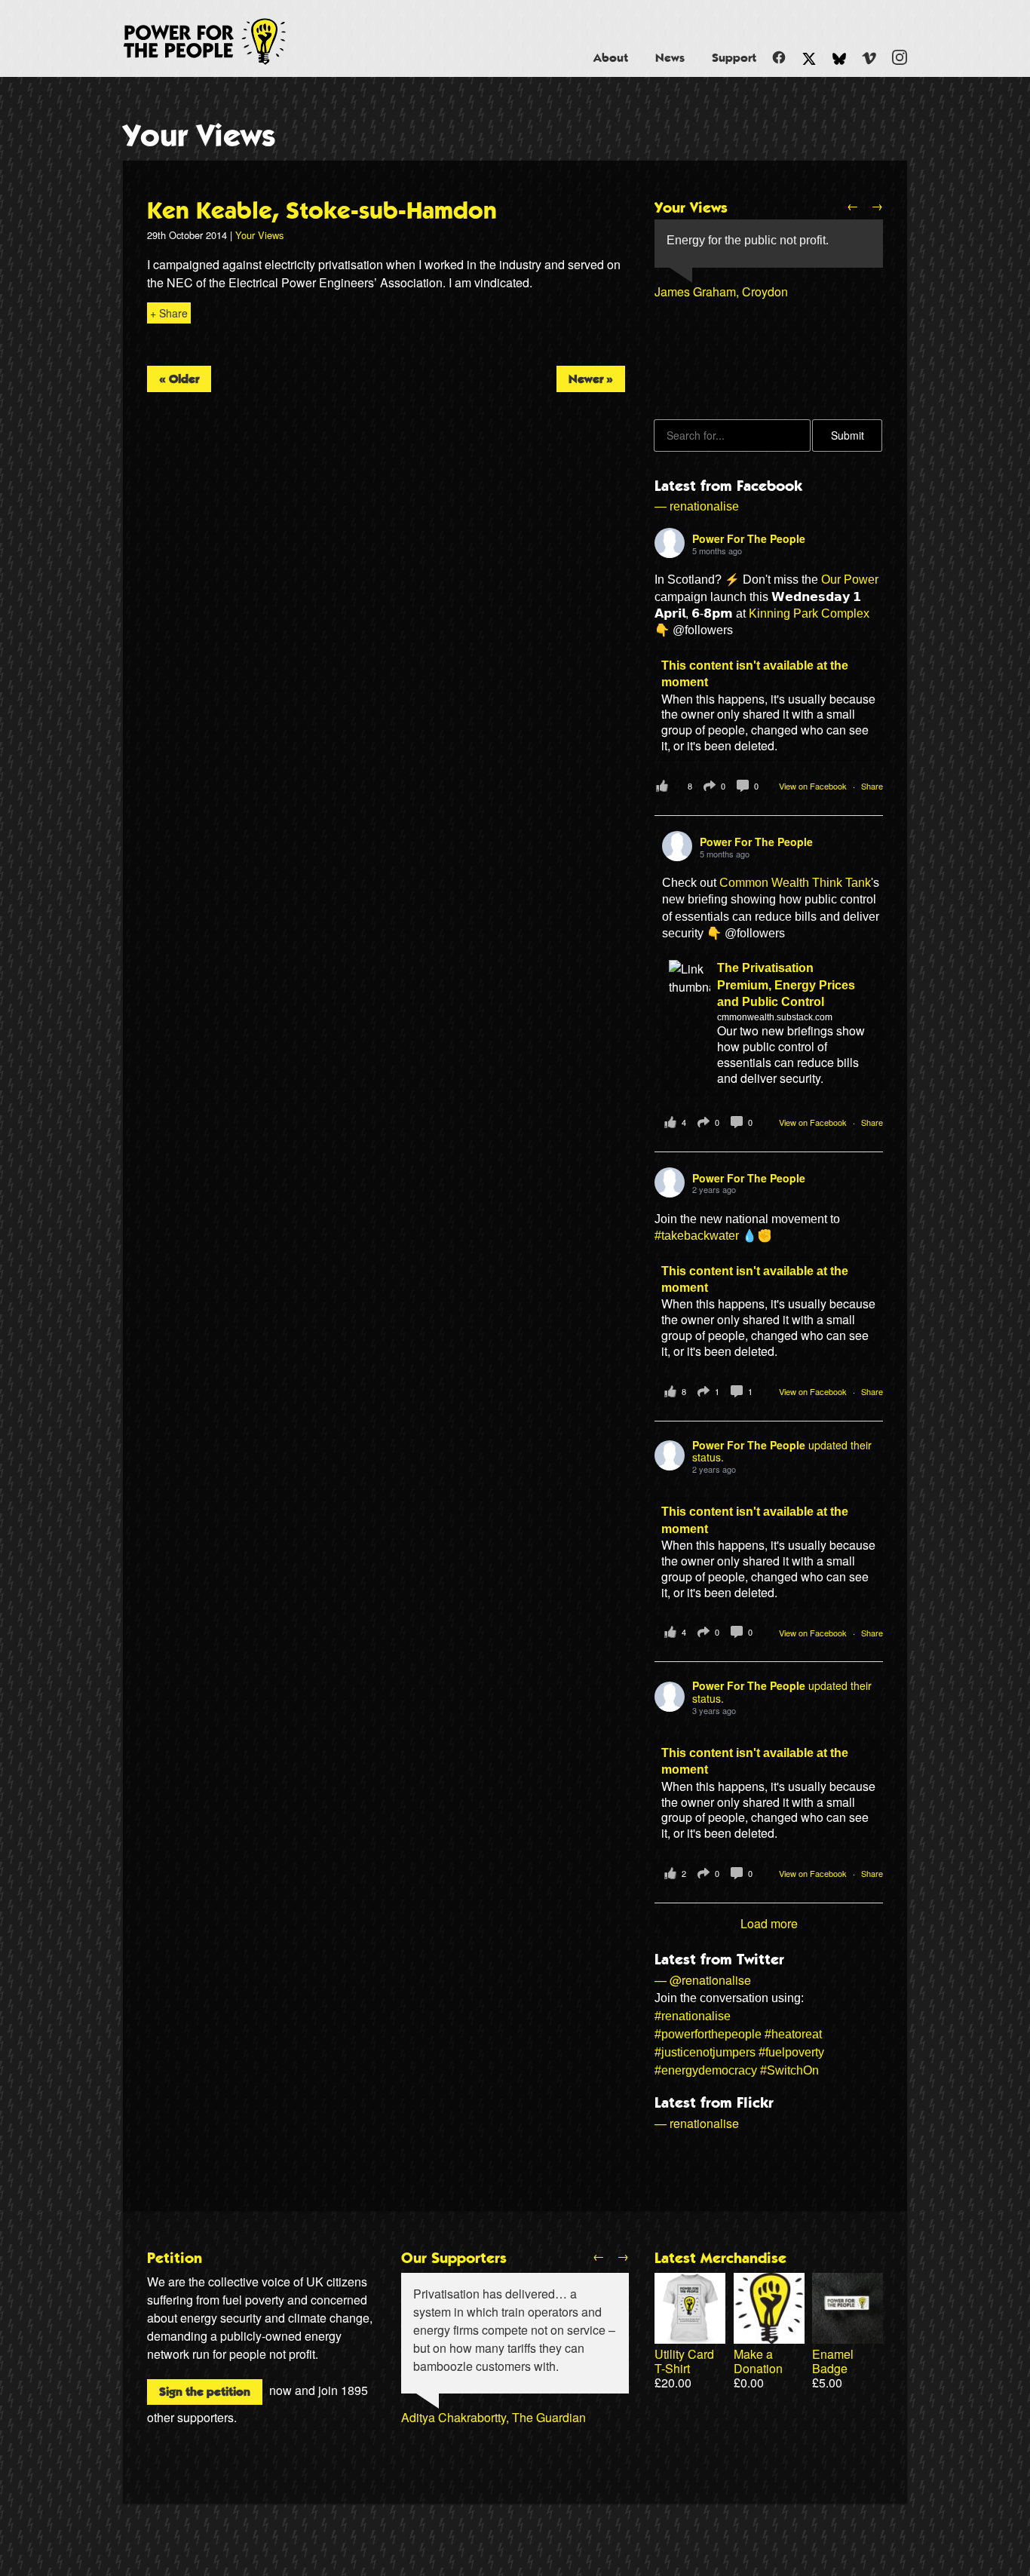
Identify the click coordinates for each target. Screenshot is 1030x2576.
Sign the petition (205, 2392)
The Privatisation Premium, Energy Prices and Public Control (786, 985)
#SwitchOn (789, 2070)
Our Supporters (454, 2259)
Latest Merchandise (720, 2259)
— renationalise (697, 506)
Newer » (591, 379)
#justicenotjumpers (705, 2052)
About (611, 58)
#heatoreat (793, 2034)
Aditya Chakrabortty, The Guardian (494, 2417)
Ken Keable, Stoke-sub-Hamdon (322, 211)
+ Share (169, 313)
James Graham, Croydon (721, 291)
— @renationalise (703, 1980)
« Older (179, 379)
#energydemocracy (706, 2070)
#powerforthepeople (708, 2034)
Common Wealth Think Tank (795, 883)
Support (734, 58)
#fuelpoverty (791, 2052)
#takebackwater (697, 1236)
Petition (175, 2259)
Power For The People (222, 41)
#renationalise (693, 2016)
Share (872, 786)
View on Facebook (814, 786)
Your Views (199, 136)
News (670, 58)
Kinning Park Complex (809, 613)
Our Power (850, 580)
